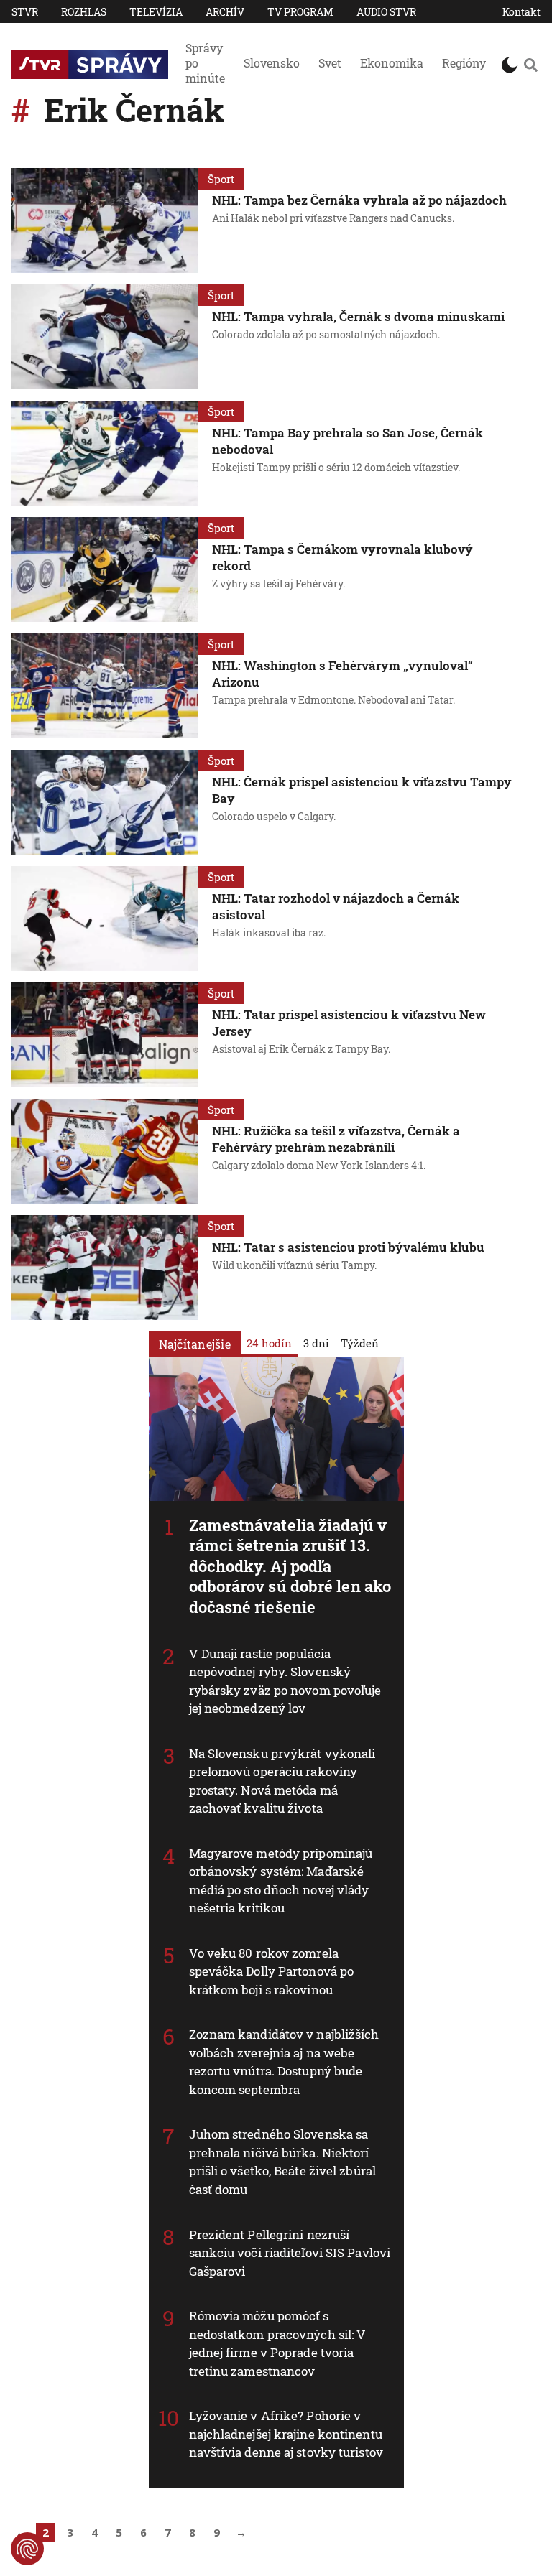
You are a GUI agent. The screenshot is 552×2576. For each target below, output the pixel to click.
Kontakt (521, 12)
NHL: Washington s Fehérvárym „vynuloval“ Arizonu (342, 674)
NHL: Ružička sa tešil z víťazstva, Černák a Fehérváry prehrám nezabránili (336, 1139)
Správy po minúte (205, 63)
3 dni (316, 1343)
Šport (221, 179)
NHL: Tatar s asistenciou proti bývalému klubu (348, 1247)
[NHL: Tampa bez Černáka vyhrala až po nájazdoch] (105, 220)
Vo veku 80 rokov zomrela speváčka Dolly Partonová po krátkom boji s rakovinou (272, 1971)
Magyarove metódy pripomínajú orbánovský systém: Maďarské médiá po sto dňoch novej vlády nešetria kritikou (281, 1881)
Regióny (464, 63)
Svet (330, 63)
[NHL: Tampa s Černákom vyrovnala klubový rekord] (105, 569)
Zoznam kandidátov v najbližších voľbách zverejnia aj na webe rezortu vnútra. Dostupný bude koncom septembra (284, 2062)
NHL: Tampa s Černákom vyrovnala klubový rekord (342, 557)
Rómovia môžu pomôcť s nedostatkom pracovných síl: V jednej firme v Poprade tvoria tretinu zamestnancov (278, 2343)
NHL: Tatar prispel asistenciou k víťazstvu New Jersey (349, 1023)
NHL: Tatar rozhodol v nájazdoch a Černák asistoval (336, 906)
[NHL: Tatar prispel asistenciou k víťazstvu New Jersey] (105, 1035)
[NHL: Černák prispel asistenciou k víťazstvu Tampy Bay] (105, 802)
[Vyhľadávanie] (530, 65)
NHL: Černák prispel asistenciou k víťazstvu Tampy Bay (362, 790)
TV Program (300, 12)
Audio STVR (386, 12)
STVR (25, 12)
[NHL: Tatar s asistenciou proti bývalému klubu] (105, 1268)
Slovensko (272, 63)
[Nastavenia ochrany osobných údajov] (27, 2549)
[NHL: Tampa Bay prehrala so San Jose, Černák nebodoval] (105, 453)
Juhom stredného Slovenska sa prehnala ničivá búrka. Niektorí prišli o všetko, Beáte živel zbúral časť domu (283, 2162)
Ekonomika (392, 63)
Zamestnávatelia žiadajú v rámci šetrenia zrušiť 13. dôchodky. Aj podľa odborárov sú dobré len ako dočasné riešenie (290, 1566)
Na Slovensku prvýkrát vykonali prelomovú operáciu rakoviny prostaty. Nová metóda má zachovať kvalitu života (282, 1781)
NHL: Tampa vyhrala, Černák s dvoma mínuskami (358, 316)
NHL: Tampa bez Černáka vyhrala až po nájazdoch (359, 200)
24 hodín (269, 1343)
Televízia (156, 12)
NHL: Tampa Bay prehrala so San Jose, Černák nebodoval (348, 441)
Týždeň (360, 1343)
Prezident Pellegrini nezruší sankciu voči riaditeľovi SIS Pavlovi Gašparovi (290, 2253)
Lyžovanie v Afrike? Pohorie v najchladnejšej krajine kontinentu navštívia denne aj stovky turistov (286, 2434)
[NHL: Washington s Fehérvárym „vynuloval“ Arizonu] (105, 686)
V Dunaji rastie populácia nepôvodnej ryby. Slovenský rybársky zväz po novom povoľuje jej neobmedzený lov (285, 1681)
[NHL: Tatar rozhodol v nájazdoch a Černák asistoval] (105, 919)
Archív (225, 12)
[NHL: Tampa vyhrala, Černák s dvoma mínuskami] (105, 337)
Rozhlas (84, 12)
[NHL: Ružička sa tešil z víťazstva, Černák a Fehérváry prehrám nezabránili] (105, 1151)
